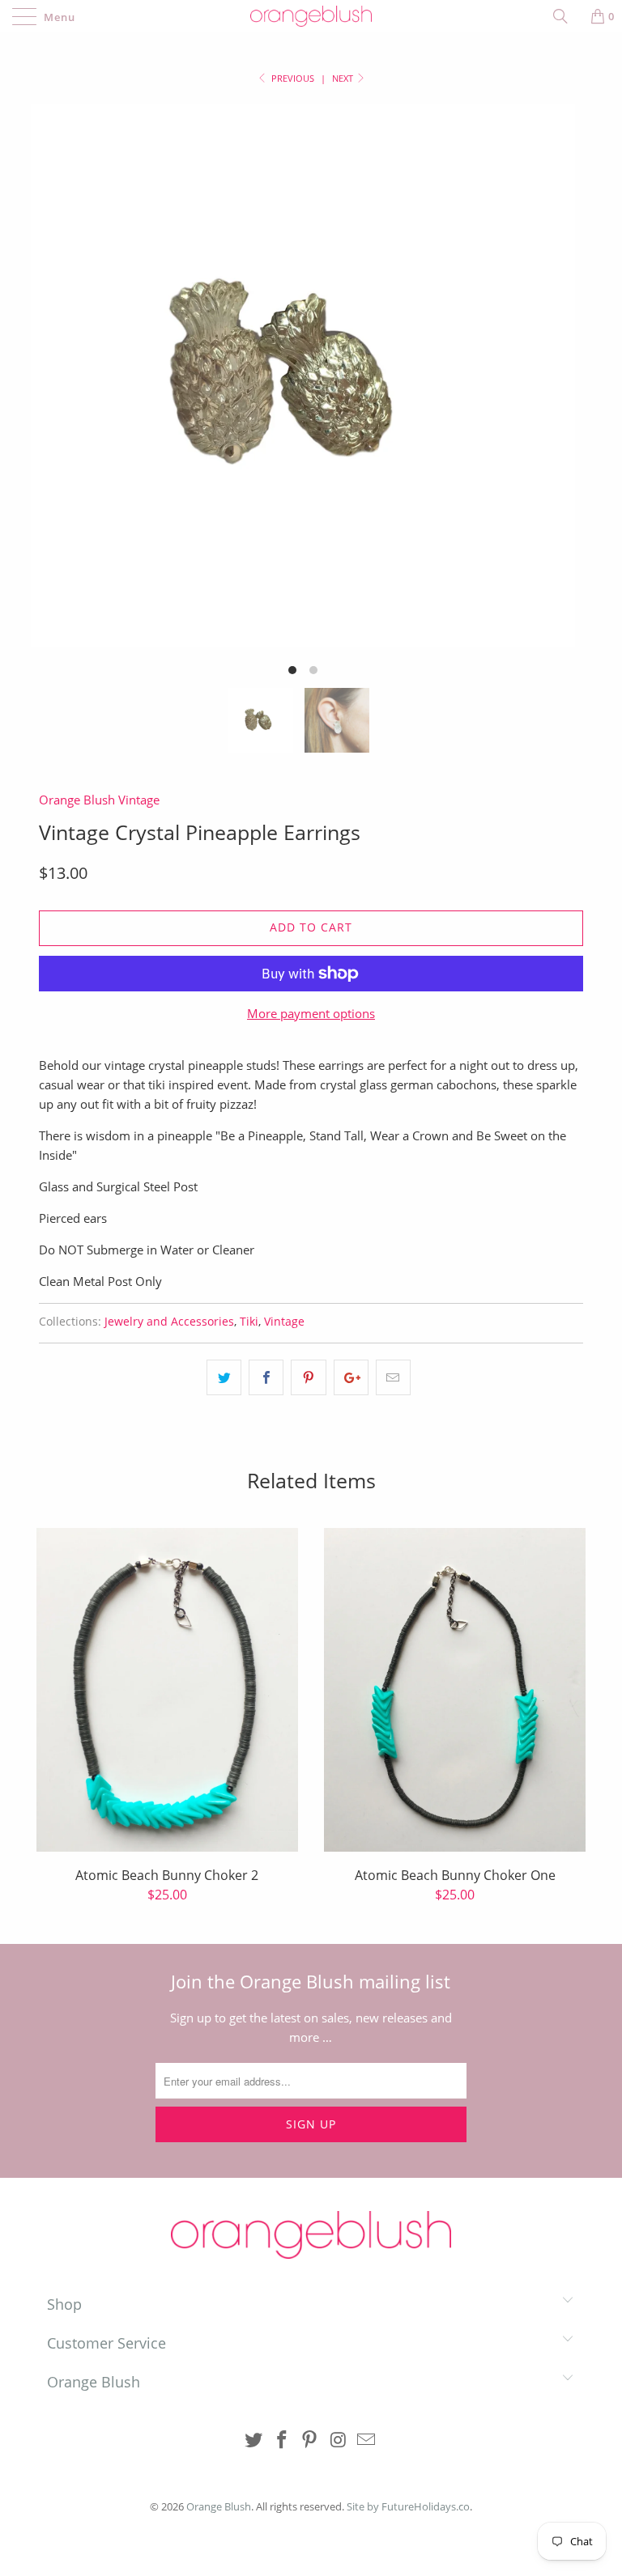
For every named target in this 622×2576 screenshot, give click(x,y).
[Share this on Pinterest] (308, 1377)
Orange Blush (219, 2506)
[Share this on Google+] (351, 1377)
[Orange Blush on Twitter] (254, 2440)
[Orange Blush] (311, 16)
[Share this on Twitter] (224, 1377)
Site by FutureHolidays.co (408, 2506)
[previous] (60, 396)
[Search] (566, 16)
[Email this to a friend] (393, 1377)
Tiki (249, 1322)
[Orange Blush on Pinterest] (310, 2440)
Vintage (284, 1322)
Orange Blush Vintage (99, 800)
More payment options (311, 1013)
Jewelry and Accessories (169, 1322)
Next (344, 78)
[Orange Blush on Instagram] (339, 2440)
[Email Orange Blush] (367, 2440)
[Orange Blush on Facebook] (282, 2440)
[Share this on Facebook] (266, 1377)
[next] (546, 396)
